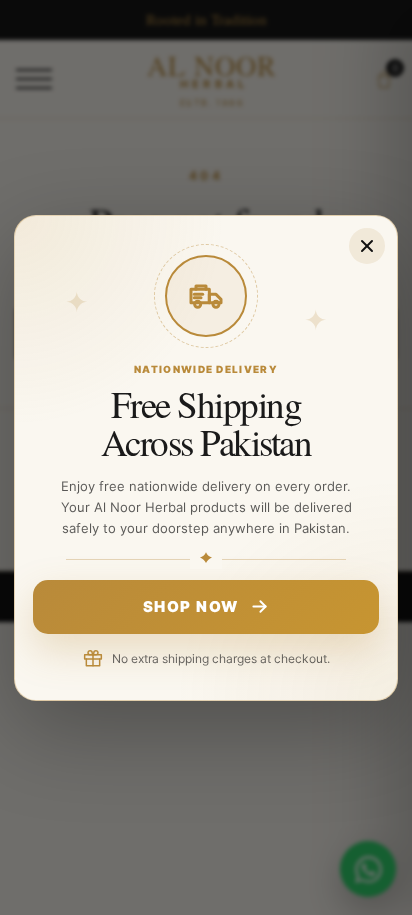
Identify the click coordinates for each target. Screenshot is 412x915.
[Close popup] (367, 245)
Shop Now (191, 606)
